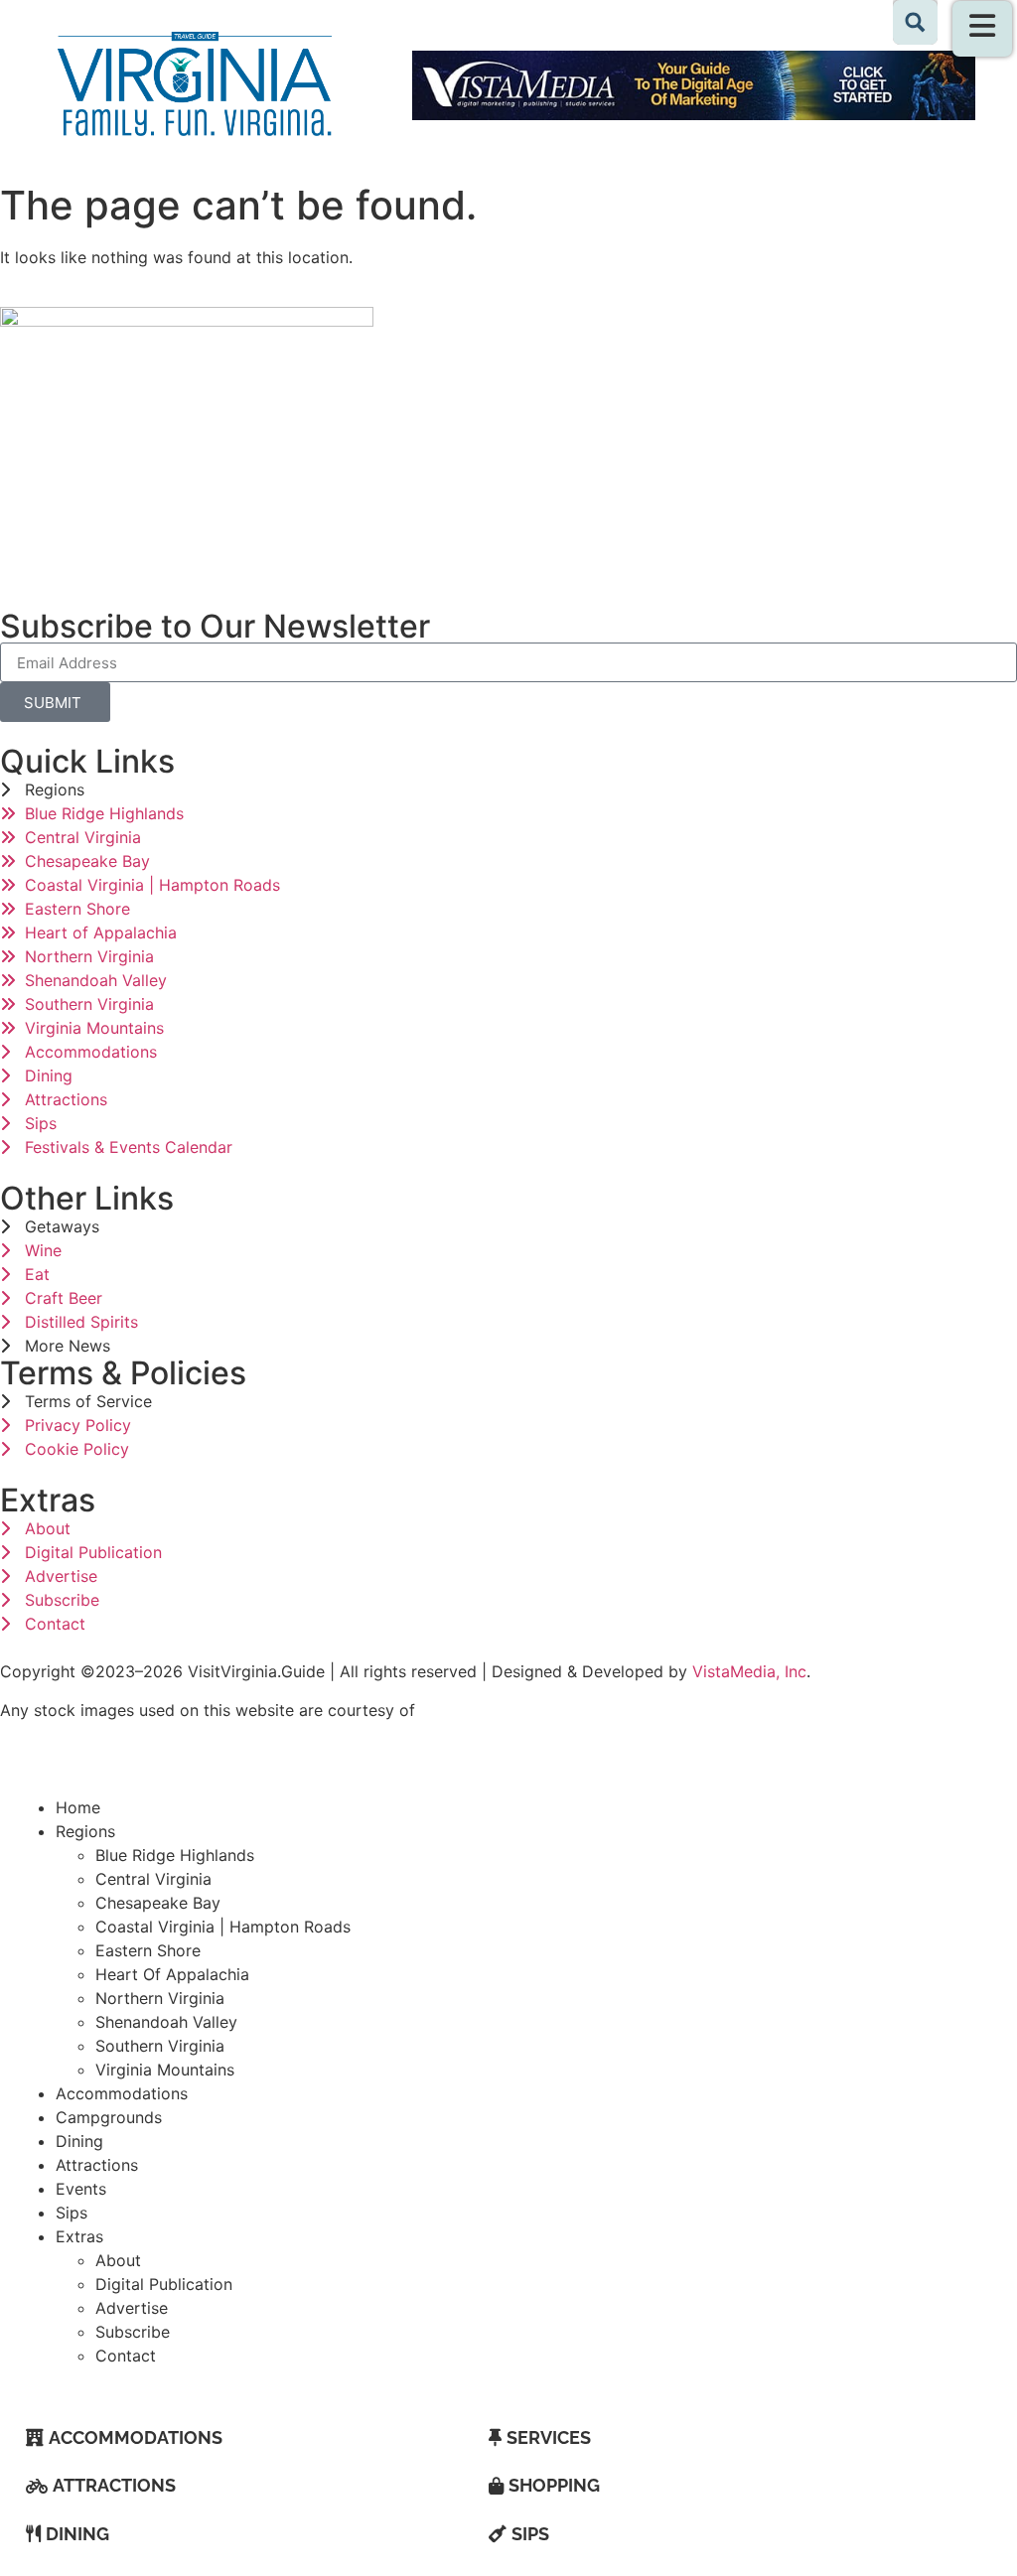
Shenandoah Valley (166, 2022)
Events (81, 2189)
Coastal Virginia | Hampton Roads (223, 1927)
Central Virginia (153, 1879)
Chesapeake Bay (158, 1903)
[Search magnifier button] (915, 22)
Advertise (132, 2308)
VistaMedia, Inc (749, 1671)
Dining (79, 2141)
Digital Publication (164, 2284)
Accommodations (122, 2093)
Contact (126, 2356)
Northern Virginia (160, 1998)
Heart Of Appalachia (172, 1974)
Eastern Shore (148, 1950)
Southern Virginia (160, 2046)
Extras (79, 2236)
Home (78, 1807)
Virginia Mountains (165, 2070)
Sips (72, 2213)
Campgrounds (109, 2117)
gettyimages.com (485, 1710)
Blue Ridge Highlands (175, 1855)
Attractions (97, 2165)
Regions (85, 1831)
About (118, 2260)
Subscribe (133, 2332)
